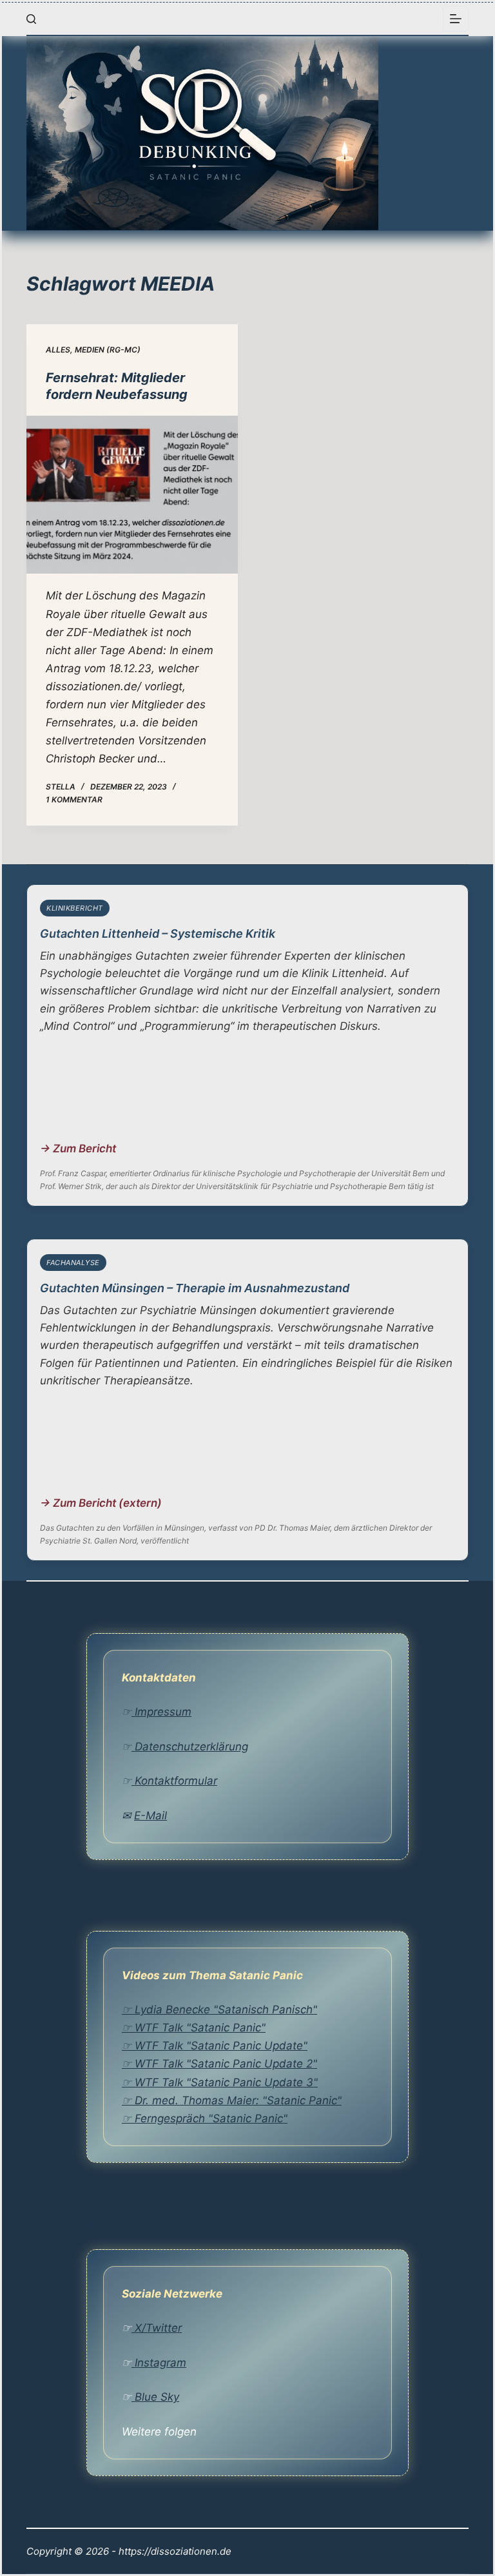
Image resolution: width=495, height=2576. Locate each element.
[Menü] (456, 19)
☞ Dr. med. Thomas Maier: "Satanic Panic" (232, 2100)
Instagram (159, 2363)
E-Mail (150, 1816)
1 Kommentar (74, 799)
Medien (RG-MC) (108, 350)
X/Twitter (157, 2328)
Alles (58, 350)
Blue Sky (155, 2397)
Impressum (161, 1712)
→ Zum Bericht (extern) (101, 1503)
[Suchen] (31, 19)
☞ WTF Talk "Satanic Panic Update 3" (220, 2082)
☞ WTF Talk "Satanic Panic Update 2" (219, 2064)
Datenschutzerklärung (190, 1747)
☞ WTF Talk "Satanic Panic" (194, 2028)
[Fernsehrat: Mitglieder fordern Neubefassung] (132, 495)
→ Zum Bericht (78, 1148)
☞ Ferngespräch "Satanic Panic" (205, 2118)
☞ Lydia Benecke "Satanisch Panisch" (219, 2009)
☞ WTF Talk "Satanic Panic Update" (215, 2046)
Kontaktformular (174, 1781)
